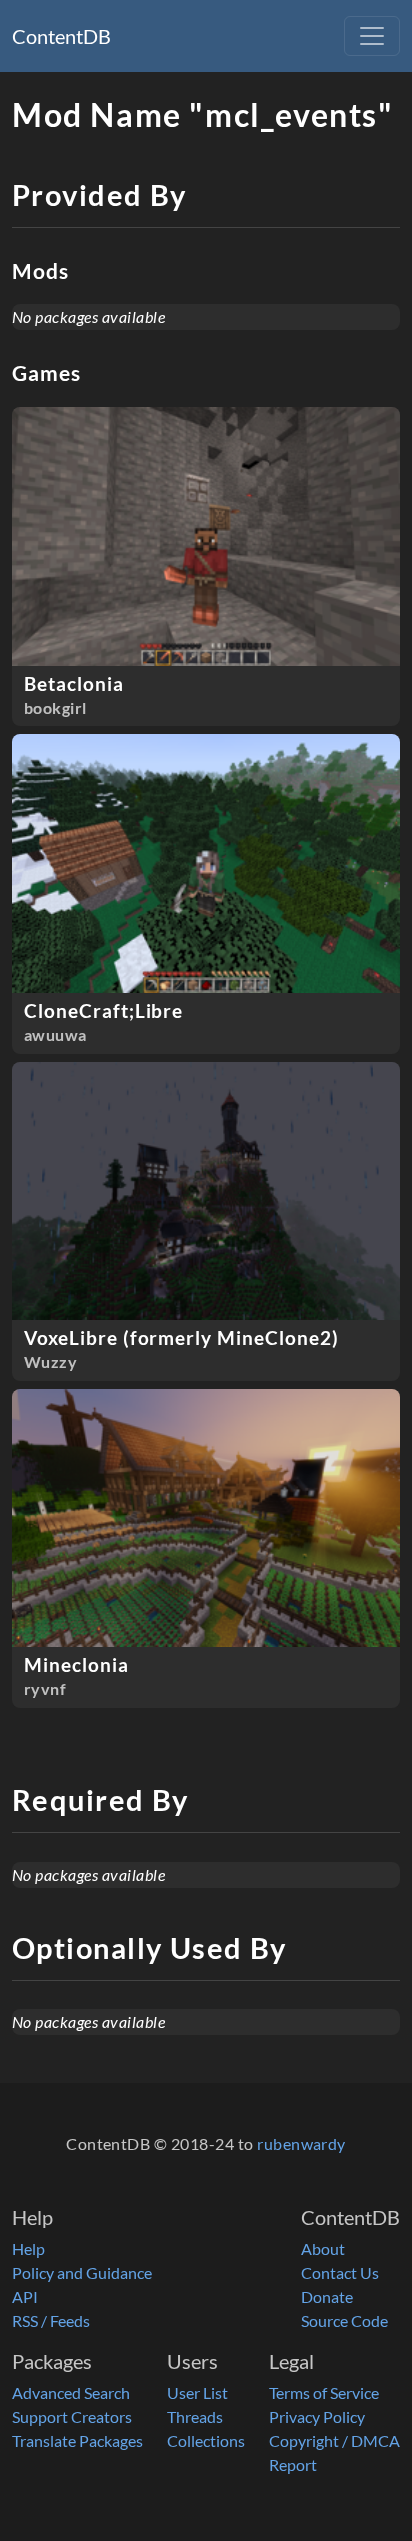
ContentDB (61, 36)
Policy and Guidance (82, 2272)
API (25, 2296)
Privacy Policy (317, 2416)
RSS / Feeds (51, 2320)
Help (28, 2248)
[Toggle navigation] (372, 36)
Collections (206, 2440)
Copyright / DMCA (334, 2440)
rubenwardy (301, 2143)
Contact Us (340, 2272)
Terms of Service (324, 2392)
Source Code (344, 2320)
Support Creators (72, 2416)
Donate (327, 2296)
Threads (195, 2416)
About (323, 2248)
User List (197, 2392)
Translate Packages (77, 2440)
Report (293, 2464)
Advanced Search (71, 2392)
